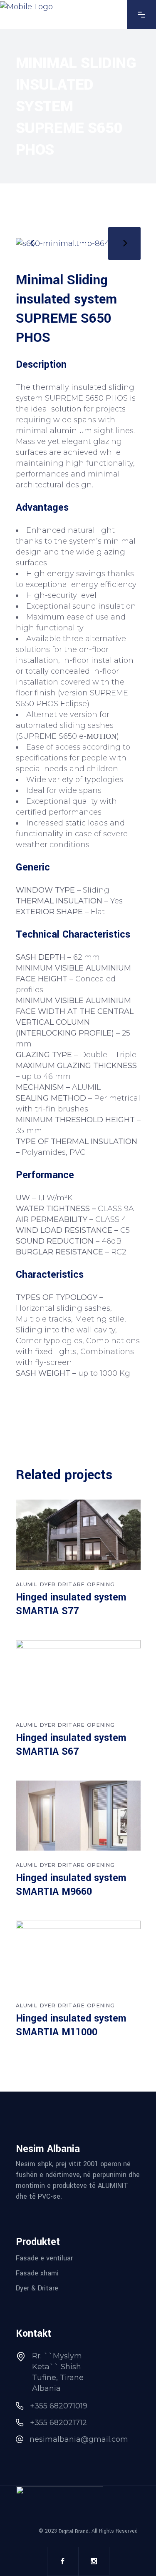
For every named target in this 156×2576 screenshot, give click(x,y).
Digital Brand (74, 2531)
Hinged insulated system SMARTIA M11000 (71, 2025)
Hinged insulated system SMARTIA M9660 (71, 1885)
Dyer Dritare (62, 1584)
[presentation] (32, 243)
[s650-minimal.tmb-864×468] (78, 243)
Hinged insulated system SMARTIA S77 (71, 1604)
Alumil (27, 1584)
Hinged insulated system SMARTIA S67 (71, 1745)
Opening (101, 1584)
